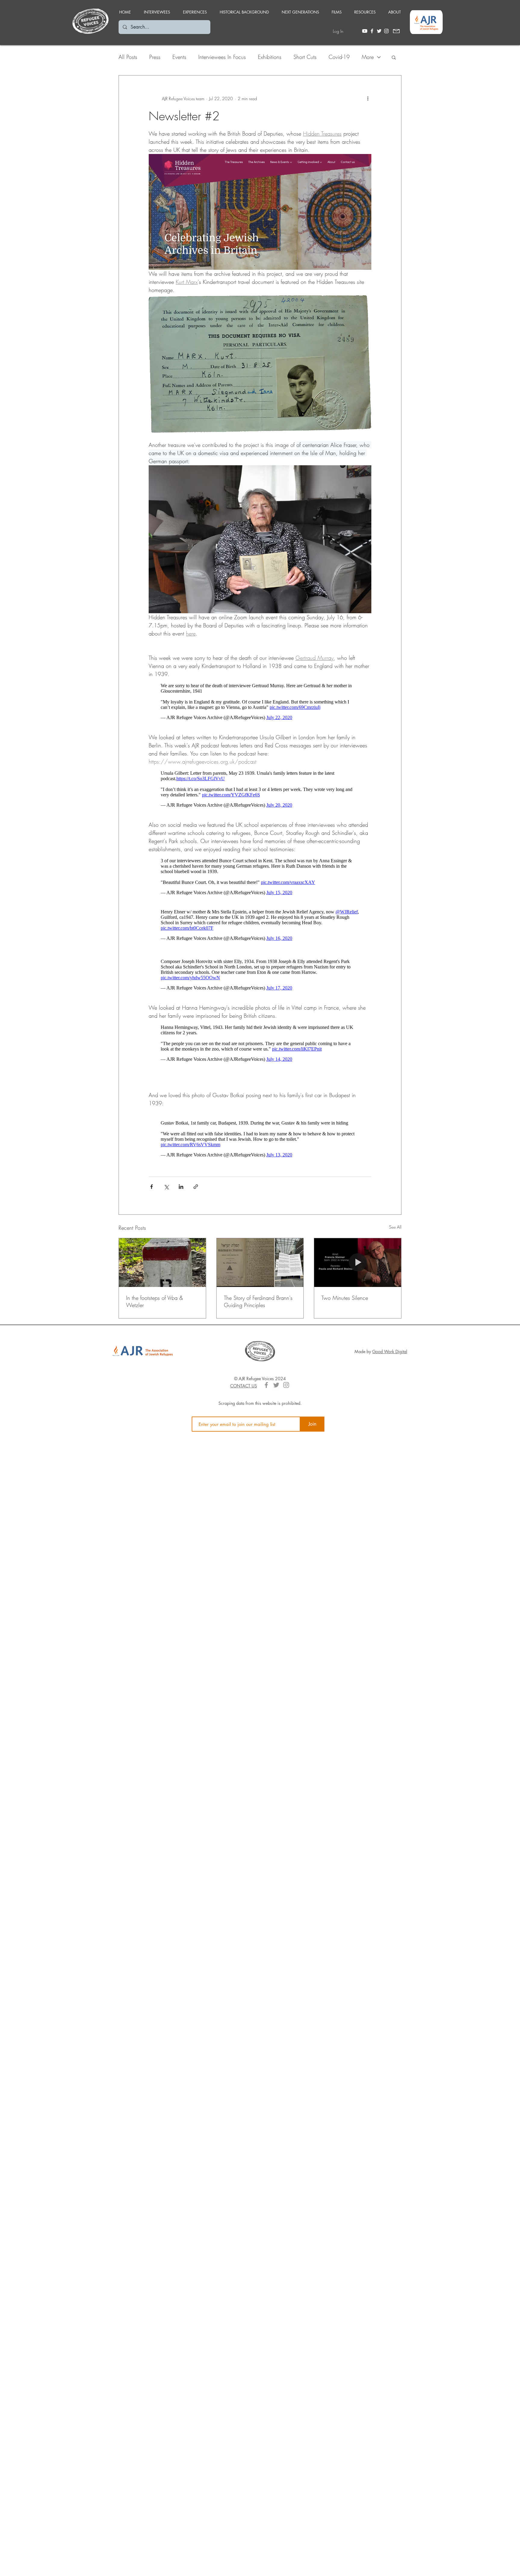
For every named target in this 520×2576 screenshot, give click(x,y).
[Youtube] (365, 31)
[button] (195, 9)
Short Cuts (305, 57)
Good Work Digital (390, 1373)
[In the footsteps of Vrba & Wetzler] (162, 1284)
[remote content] (260, 703)
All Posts (128, 57)
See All (395, 1248)
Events (179, 57)
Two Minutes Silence (345, 1319)
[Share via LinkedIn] (181, 1208)
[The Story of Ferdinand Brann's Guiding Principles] (260, 1284)
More (368, 57)
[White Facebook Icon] (372, 31)
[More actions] (368, 98)
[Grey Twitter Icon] (276, 1406)
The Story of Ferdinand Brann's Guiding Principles (258, 1322)
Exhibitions (270, 57)
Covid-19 (339, 57)
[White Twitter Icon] (379, 31)
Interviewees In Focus (222, 57)
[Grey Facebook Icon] (266, 1406)
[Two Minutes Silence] (358, 1284)
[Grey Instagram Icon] (286, 1406)
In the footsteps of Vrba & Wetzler (155, 1322)
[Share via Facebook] (152, 1208)
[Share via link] (196, 1208)
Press (155, 57)
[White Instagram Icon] (386, 31)
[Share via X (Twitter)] (166, 1208)
